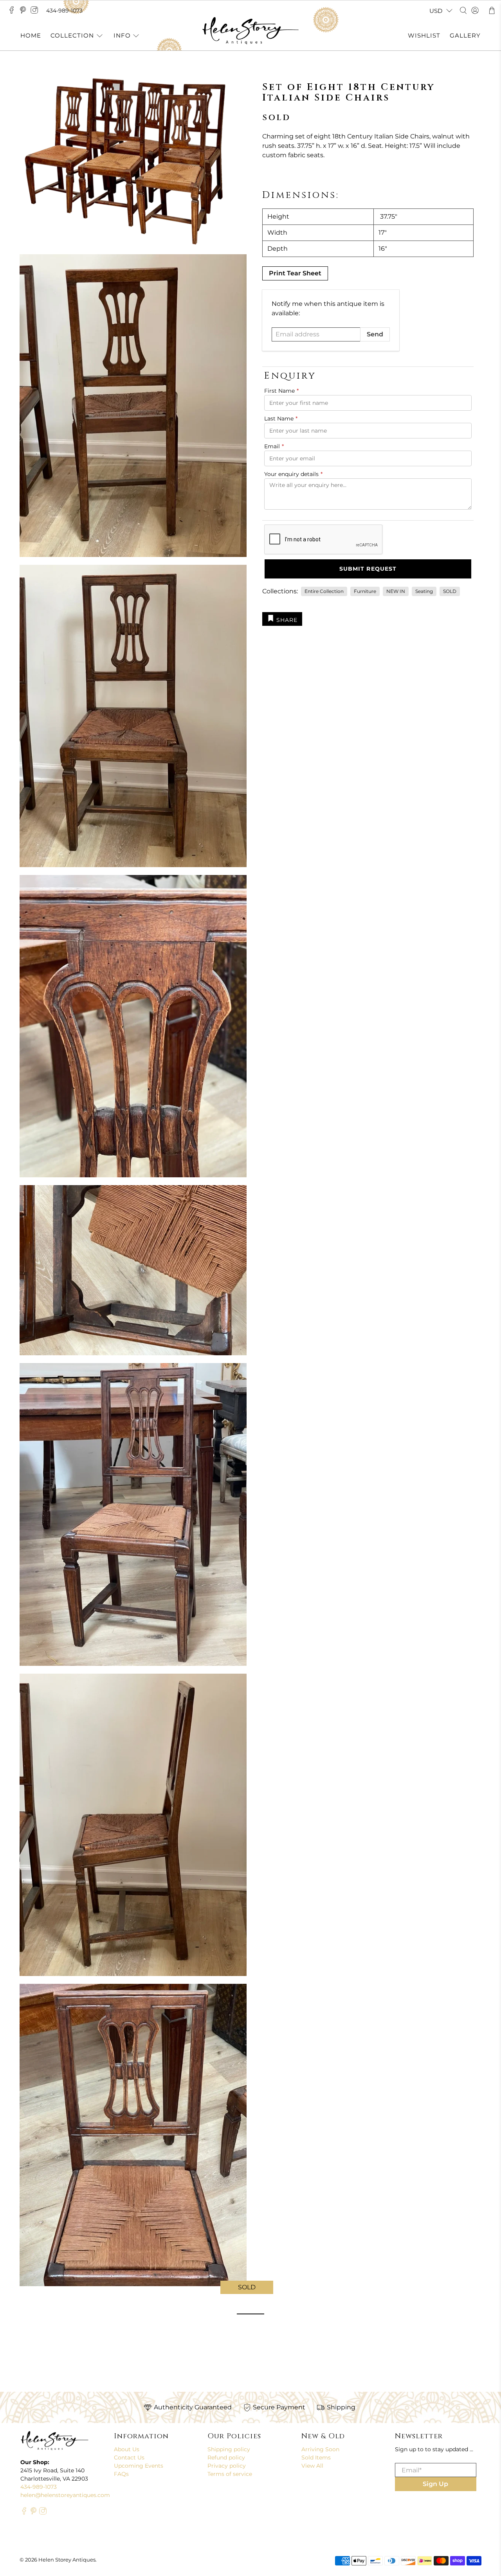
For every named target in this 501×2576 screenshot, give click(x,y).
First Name (281, 391)
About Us (127, 2449)
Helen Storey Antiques (67, 2560)
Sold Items (316, 2457)
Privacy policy (227, 2466)
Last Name (281, 419)
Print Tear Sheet (295, 273)
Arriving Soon (320, 2449)
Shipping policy (229, 2449)
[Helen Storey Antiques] (250, 31)
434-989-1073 (64, 11)
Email (274, 446)
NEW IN (396, 591)
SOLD (450, 591)
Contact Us (129, 2457)
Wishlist (424, 35)
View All (312, 2466)
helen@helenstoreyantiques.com (65, 2495)
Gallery (465, 35)
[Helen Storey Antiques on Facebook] (14, 12)
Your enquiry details (293, 474)
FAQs (121, 2474)
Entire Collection (324, 591)
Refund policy (226, 2457)
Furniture (365, 591)
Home (31, 35)
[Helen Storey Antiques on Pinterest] (25, 12)
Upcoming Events (139, 2466)
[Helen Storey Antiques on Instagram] (36, 12)
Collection (72, 35)
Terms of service (230, 2474)
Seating (424, 591)
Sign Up (435, 2484)
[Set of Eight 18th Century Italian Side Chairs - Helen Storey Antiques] (133, 161)
